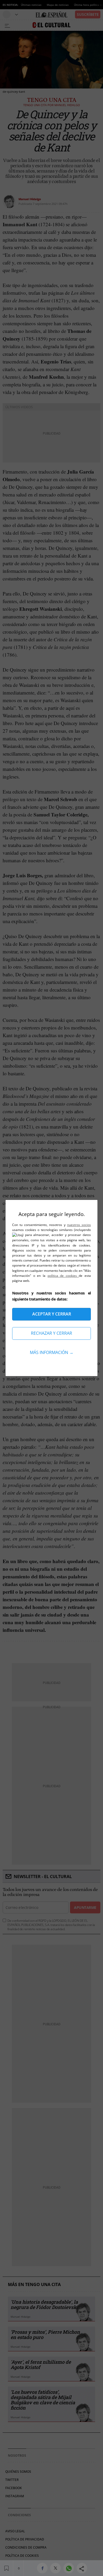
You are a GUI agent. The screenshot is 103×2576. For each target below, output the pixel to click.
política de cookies (63, 1276)
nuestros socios (79, 1225)
